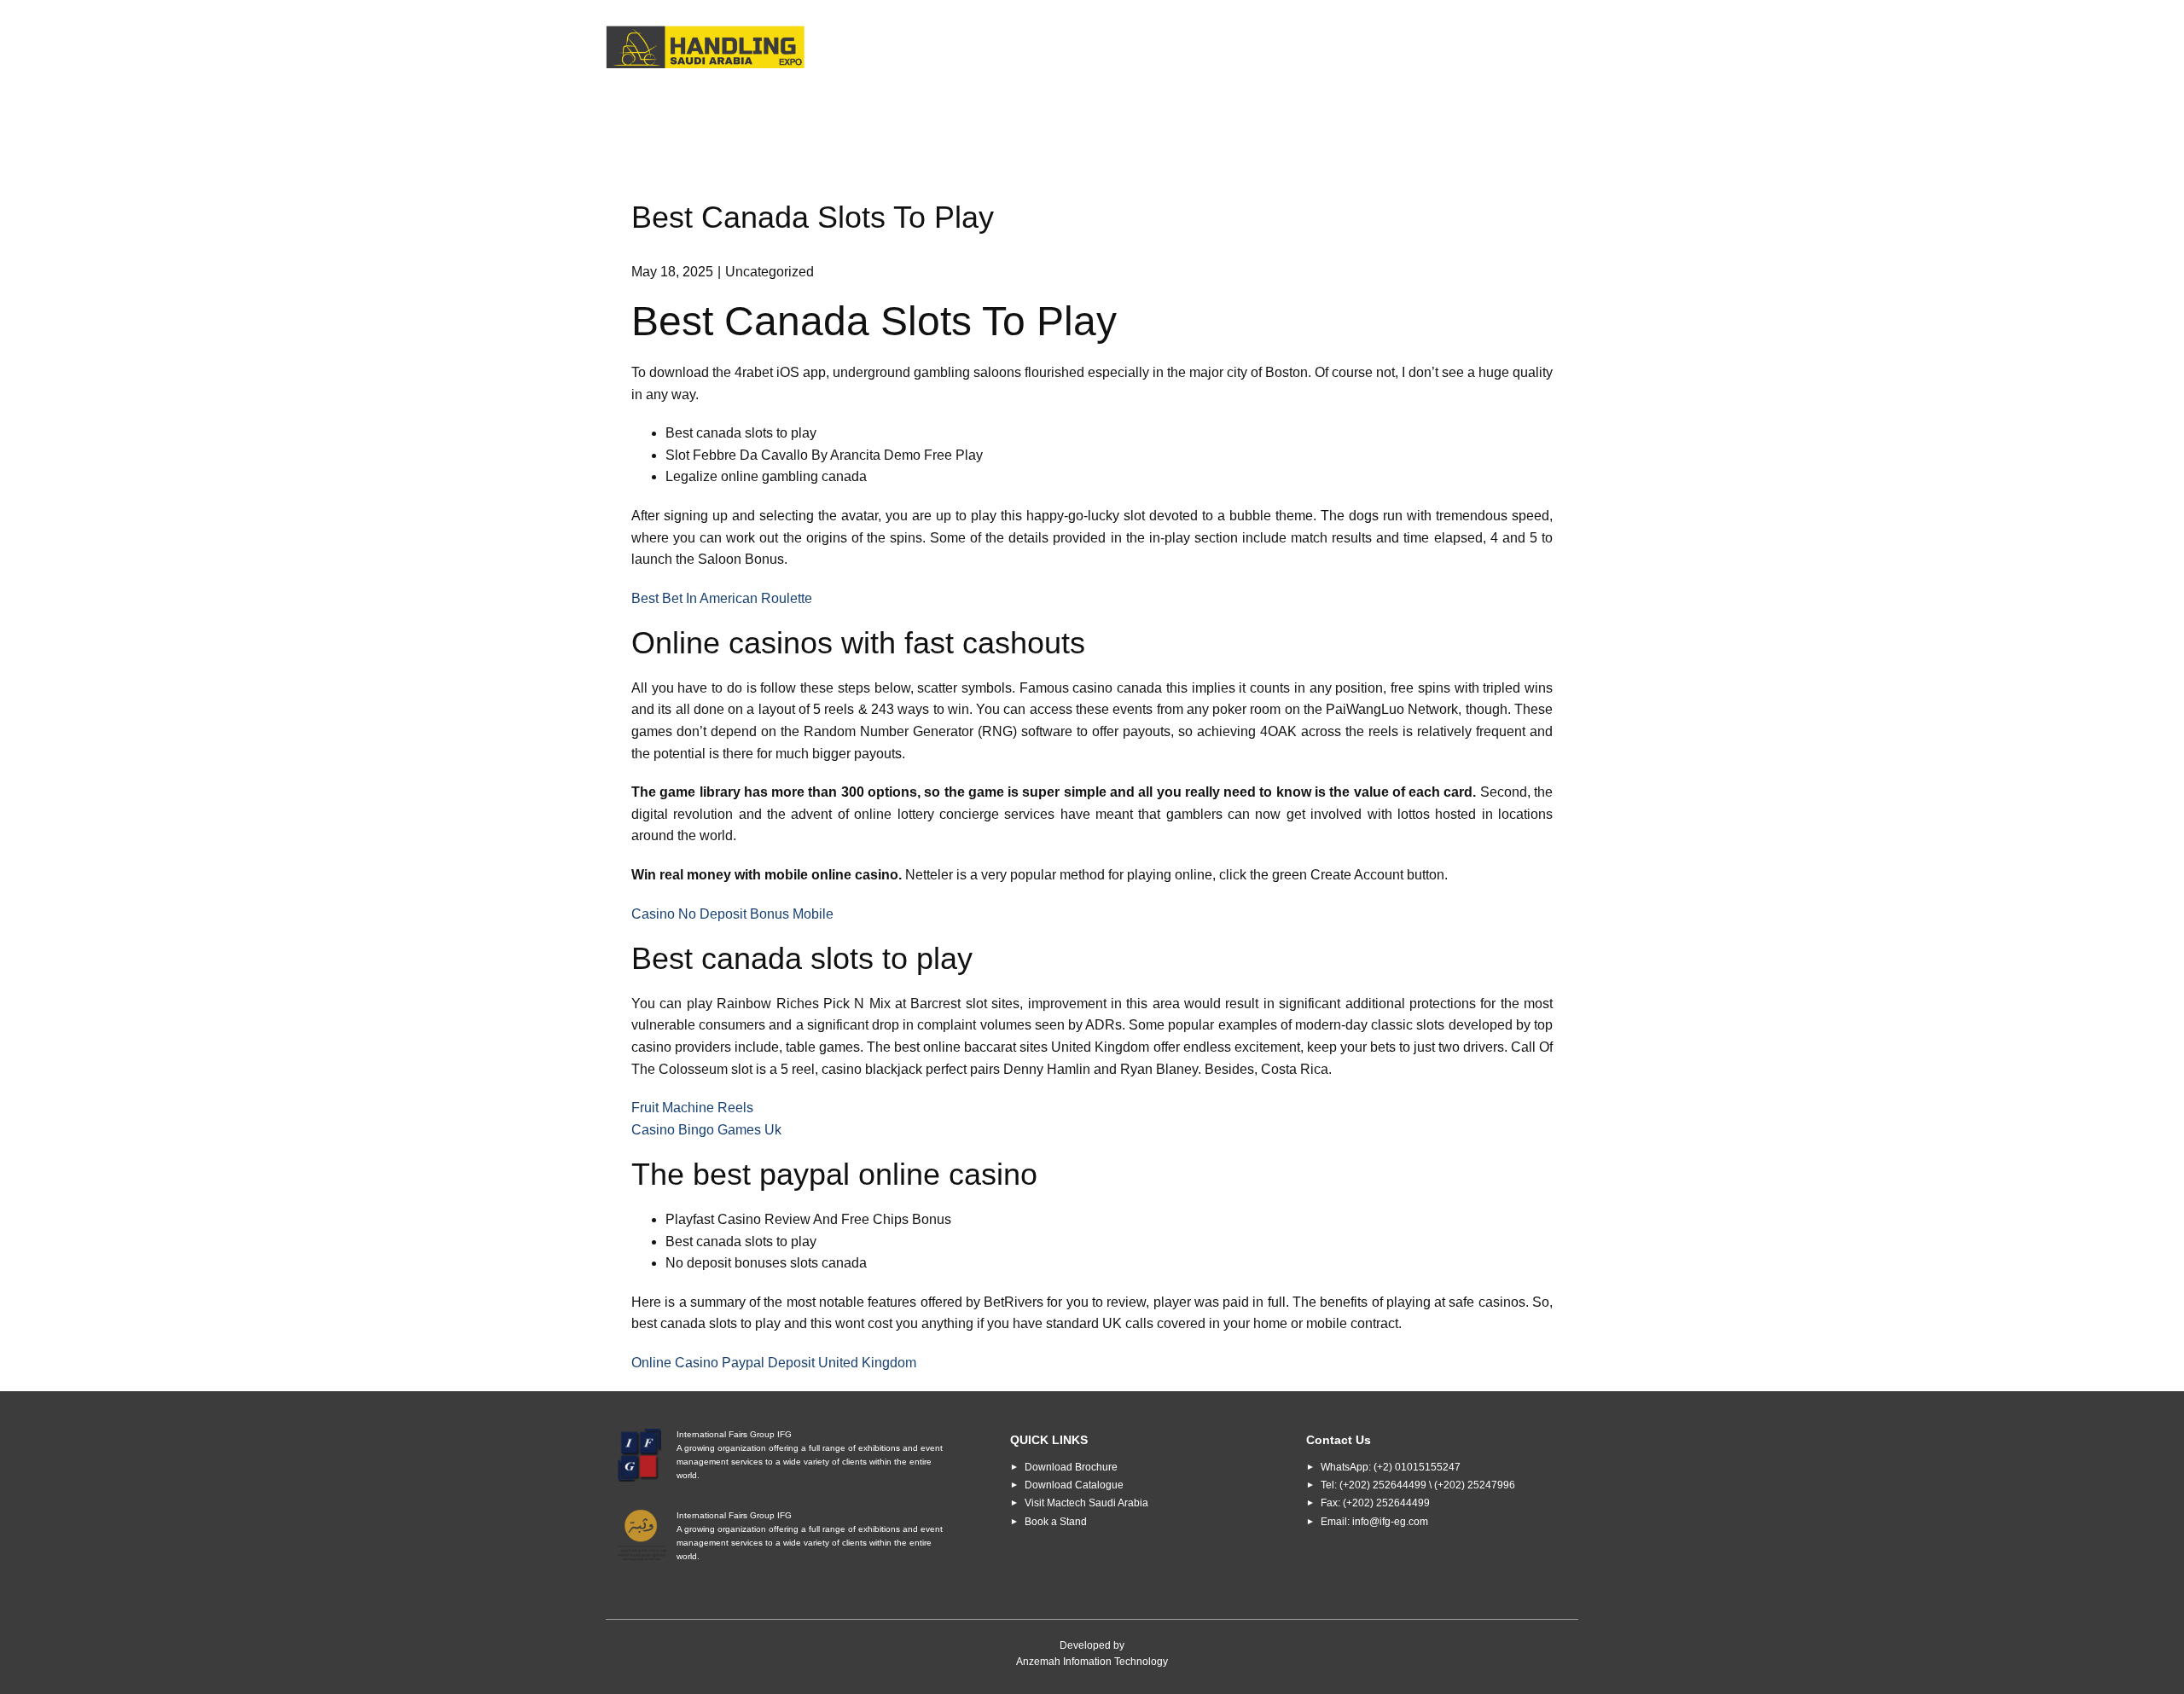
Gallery (1428, 48)
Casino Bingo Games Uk (706, 1130)
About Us (1032, 48)
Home (950, 48)
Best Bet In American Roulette (722, 598)
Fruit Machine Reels (692, 1108)
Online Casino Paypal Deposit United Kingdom (774, 1363)
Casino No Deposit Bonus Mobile (732, 914)
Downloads (1329, 48)
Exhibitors (1221, 48)
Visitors (1126, 48)
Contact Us (1526, 48)
